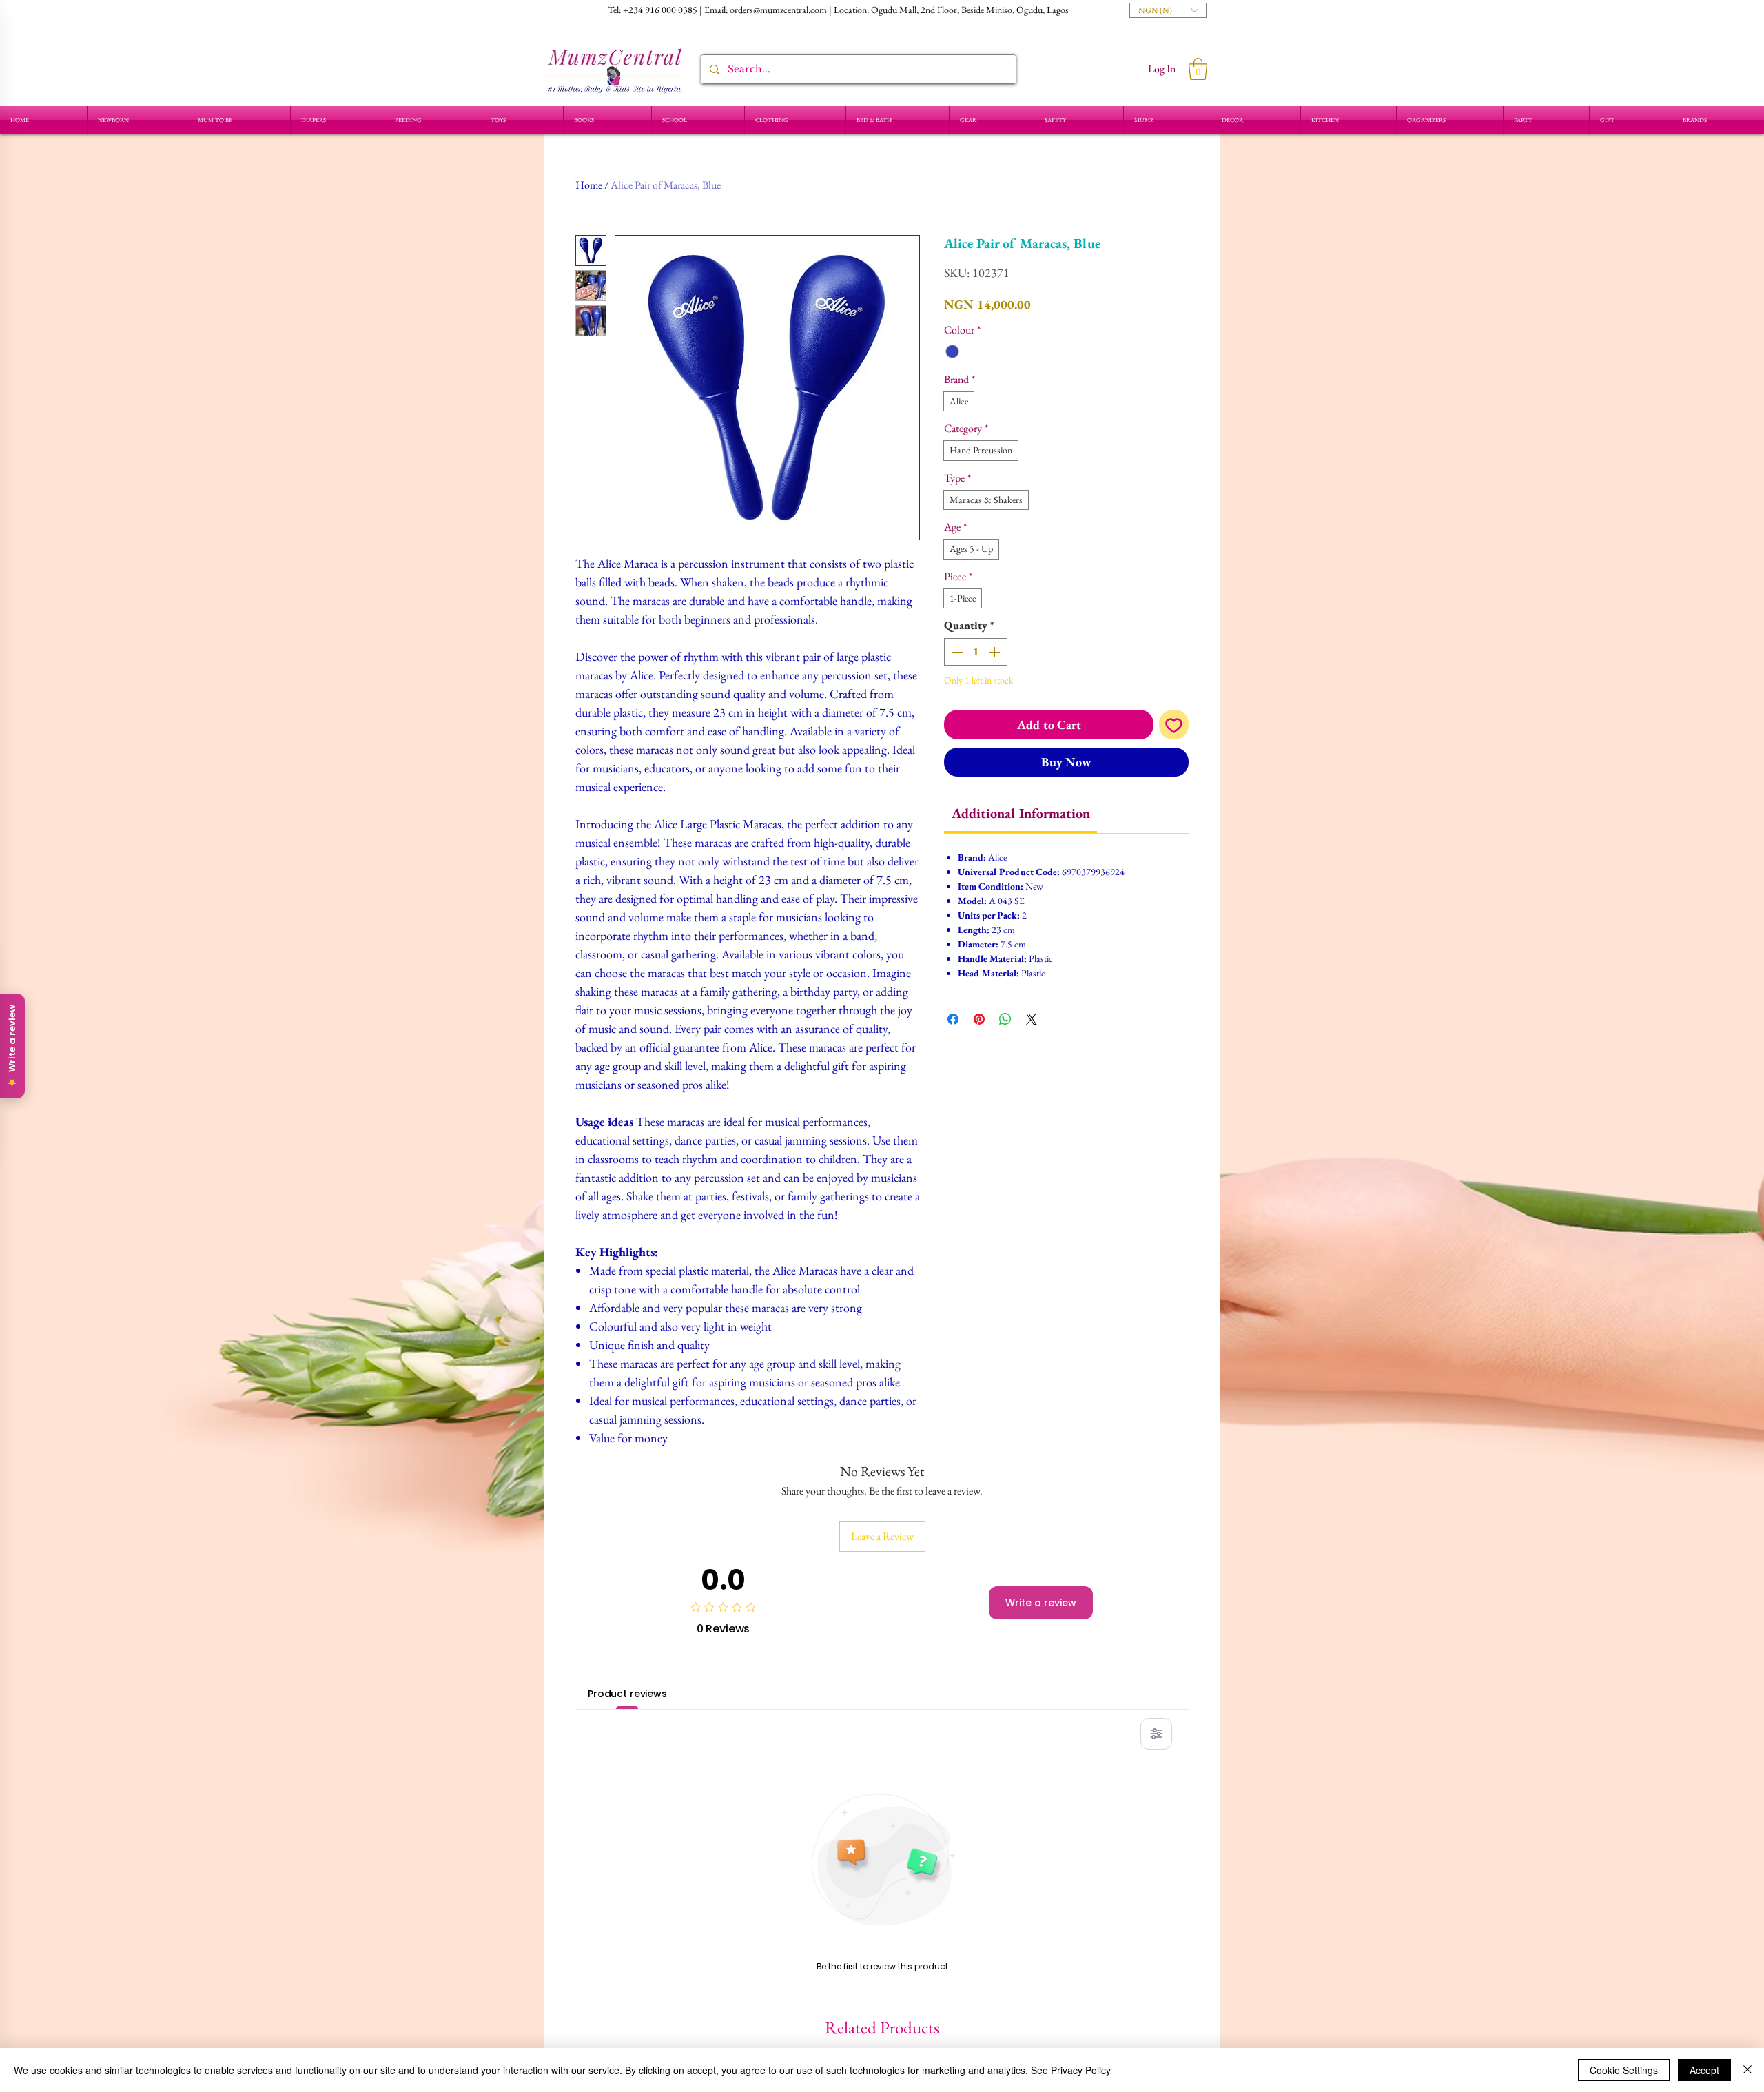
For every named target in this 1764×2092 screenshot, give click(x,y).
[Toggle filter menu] (1156, 1734)
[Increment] (996, 652)
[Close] (1747, 2070)
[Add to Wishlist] (1174, 725)
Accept (1704, 2070)
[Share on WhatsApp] (1005, 1019)
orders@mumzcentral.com (778, 10)
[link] (1021, 813)
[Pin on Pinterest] (979, 1019)
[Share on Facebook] (953, 1019)
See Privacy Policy (1071, 2070)
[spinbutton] (976, 652)
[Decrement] (956, 652)
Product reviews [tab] (627, 1694)
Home (589, 185)
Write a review (1041, 1603)
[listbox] (1168, 10)
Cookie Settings (1624, 2070)
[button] (1168, 10)
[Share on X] (1032, 1019)
